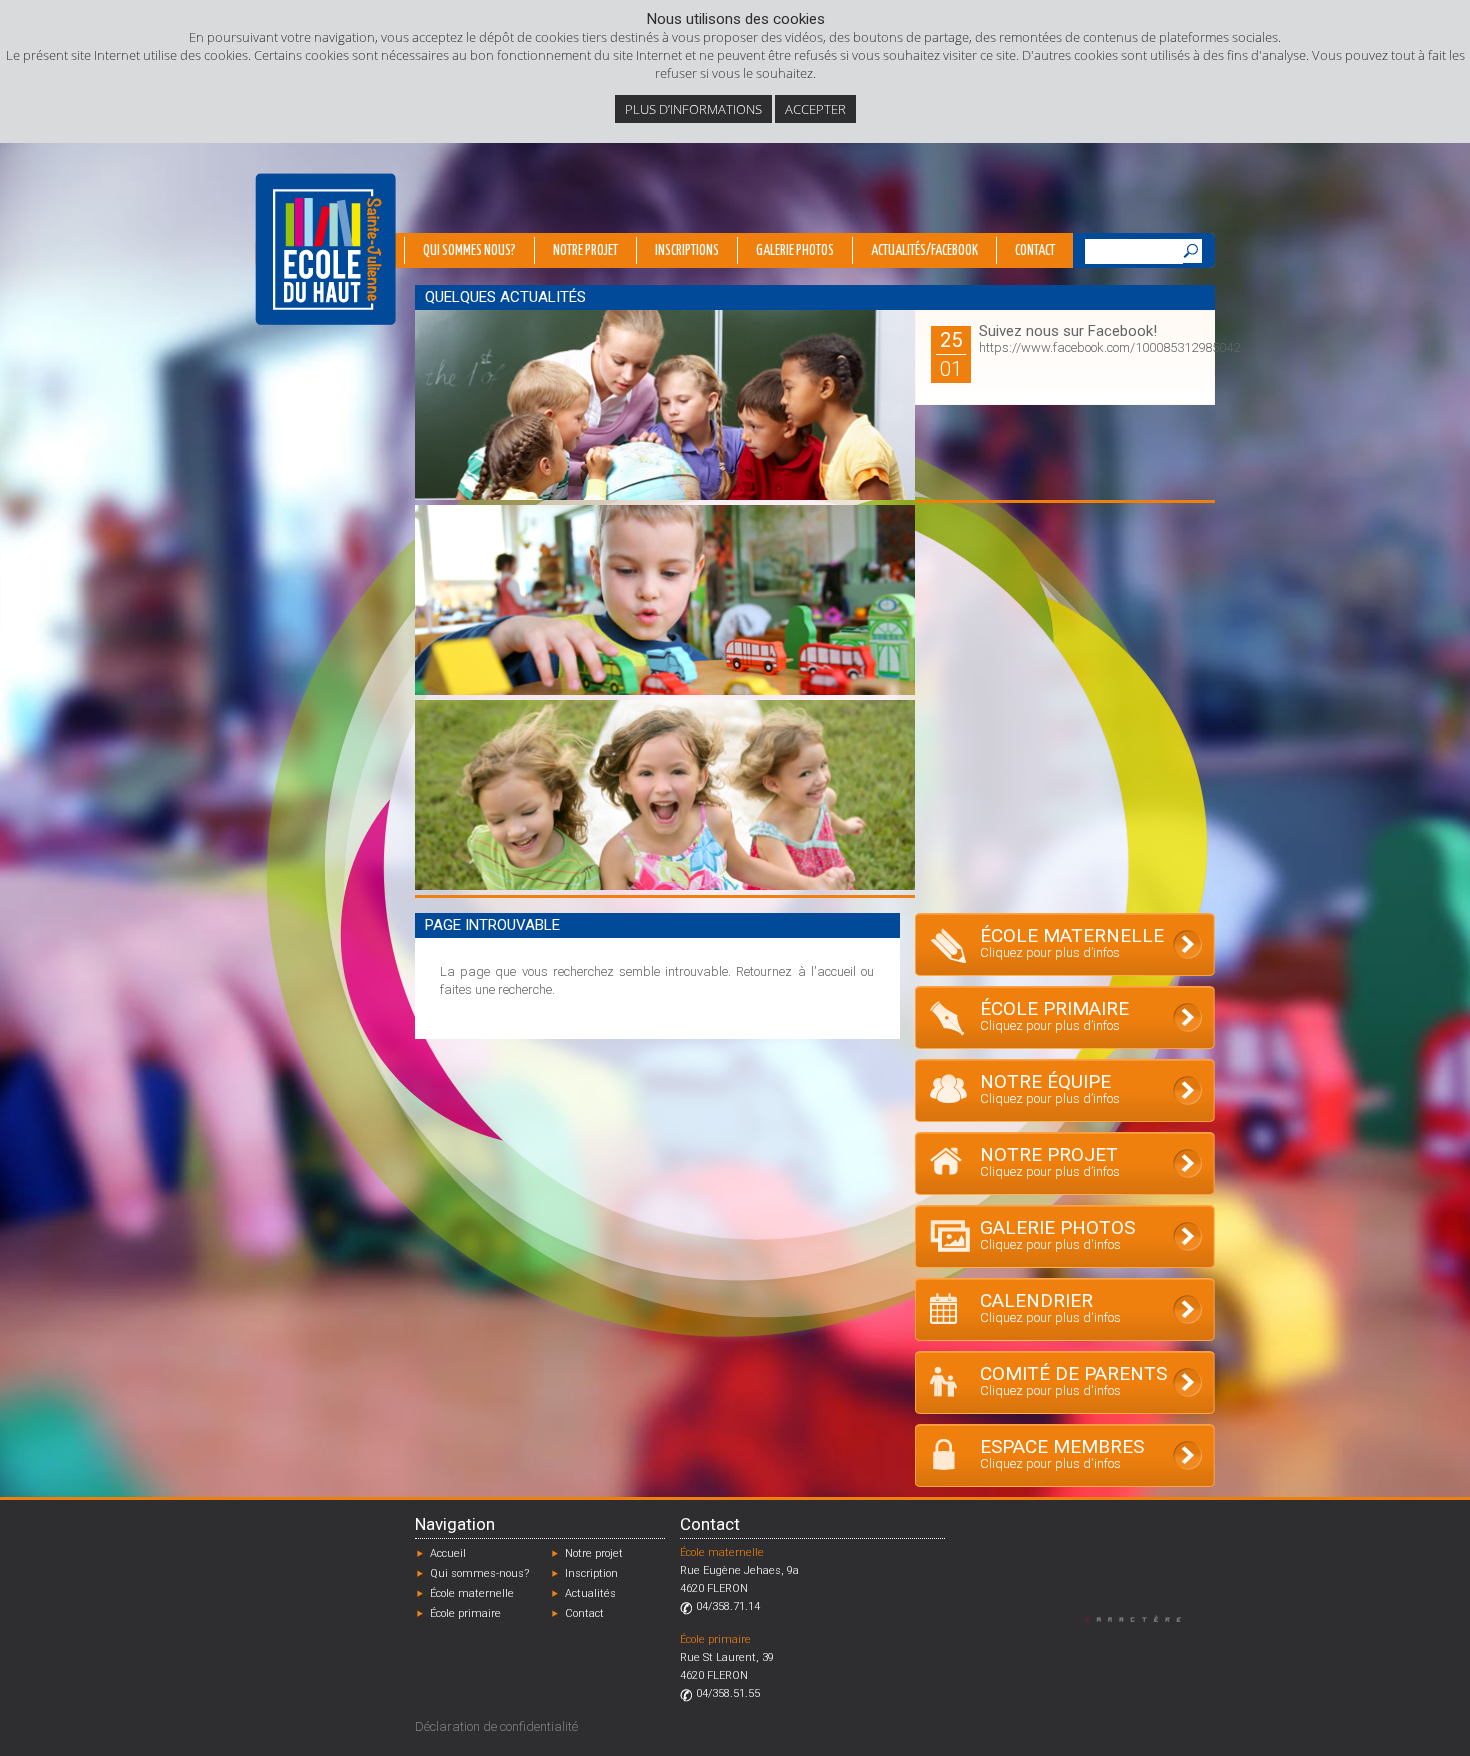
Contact (1035, 251)
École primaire (465, 1613)
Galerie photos (795, 251)
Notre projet (585, 251)
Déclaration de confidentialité (496, 1726)
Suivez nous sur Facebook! (1068, 331)
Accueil (448, 1553)
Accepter (815, 109)
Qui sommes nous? (469, 251)
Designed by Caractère (1142, 1618)
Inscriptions (687, 251)
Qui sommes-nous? (479, 1573)
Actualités (590, 1593)
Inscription (591, 1573)
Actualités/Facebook (924, 251)
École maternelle (472, 1593)
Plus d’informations (693, 109)
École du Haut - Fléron (325, 249)
